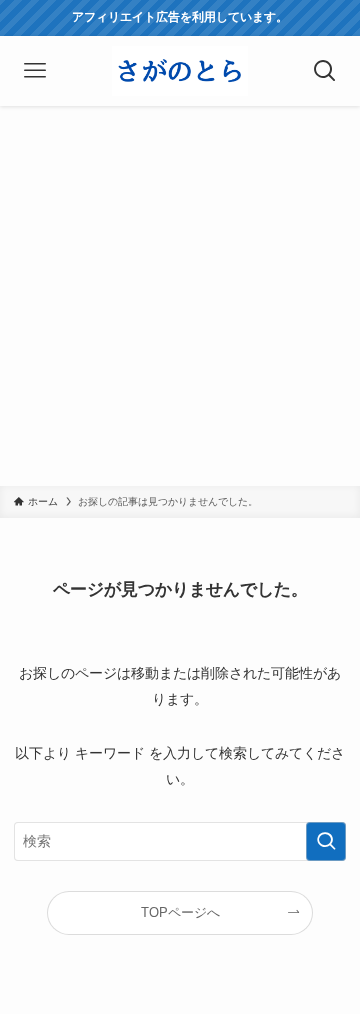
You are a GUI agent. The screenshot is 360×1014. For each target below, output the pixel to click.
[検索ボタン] (325, 71)
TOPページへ (180, 912)
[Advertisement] (180, 296)
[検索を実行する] (326, 841)
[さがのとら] (179, 71)
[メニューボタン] (35, 71)
